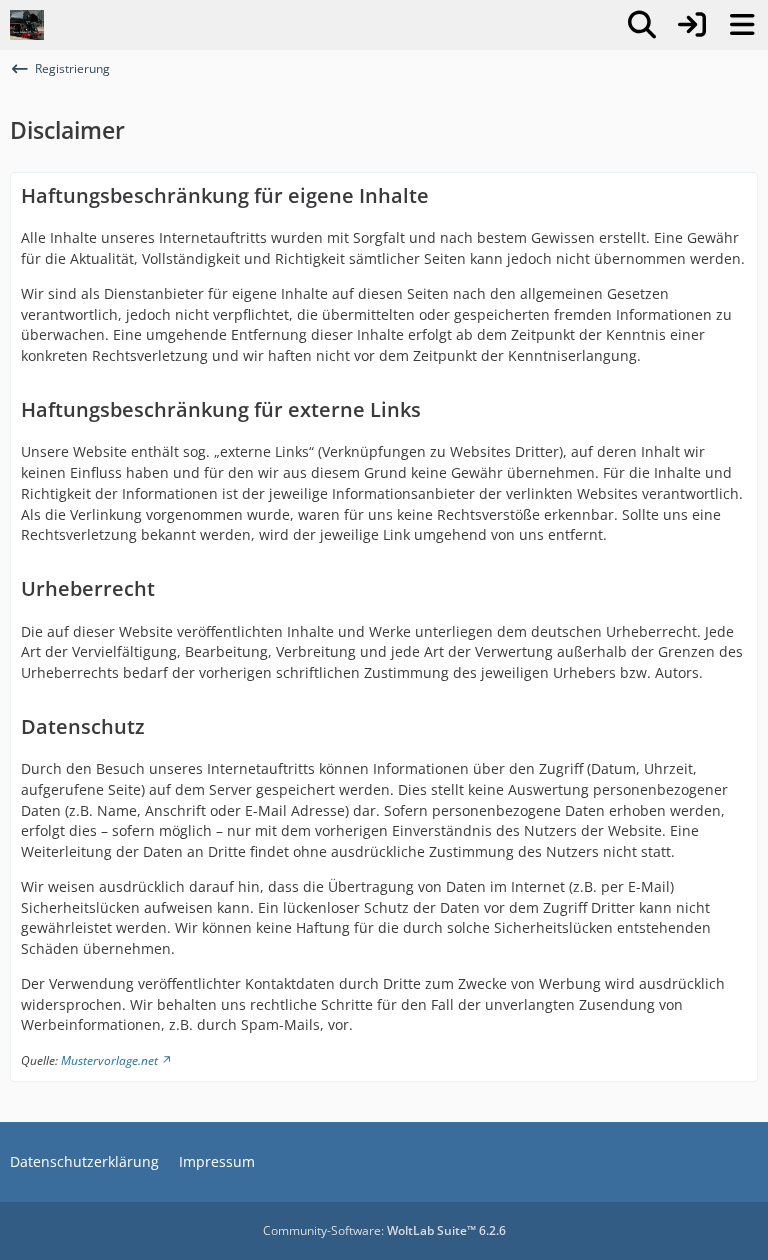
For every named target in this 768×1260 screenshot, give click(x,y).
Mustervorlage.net (109, 1060)
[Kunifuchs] (27, 25)
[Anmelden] (692, 25)
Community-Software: (384, 1230)
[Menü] (742, 25)
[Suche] (642, 25)
